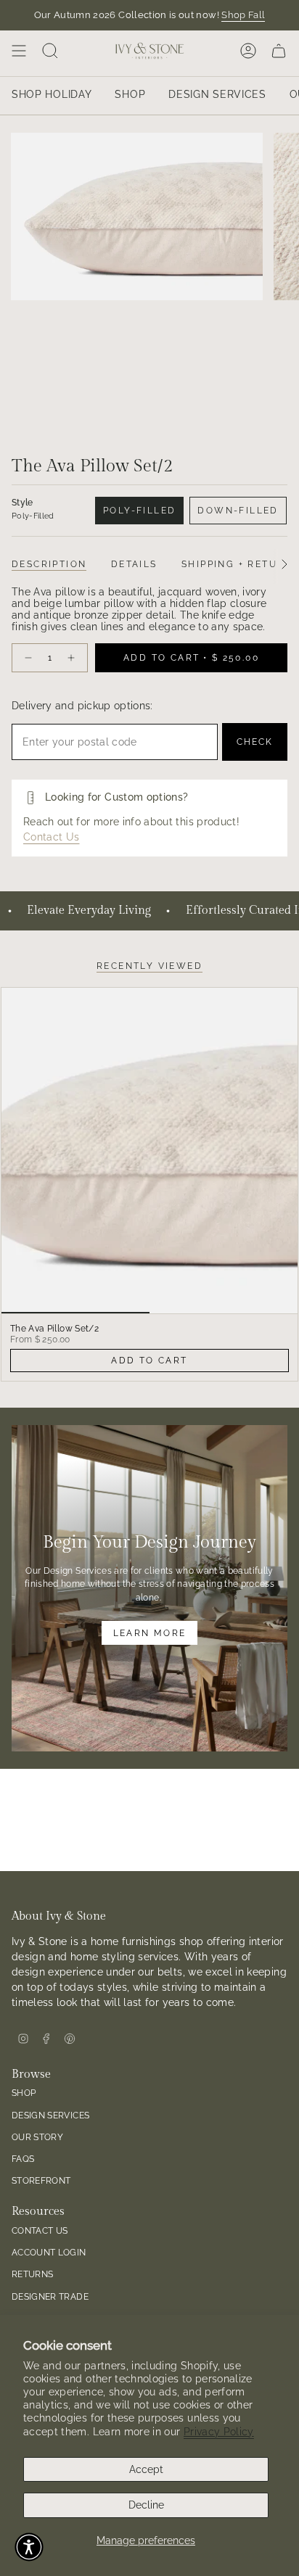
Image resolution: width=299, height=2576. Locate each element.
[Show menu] (19, 51)
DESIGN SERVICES (50, 2115)
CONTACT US (40, 2230)
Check (255, 742)
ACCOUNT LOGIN (49, 2252)
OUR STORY (37, 2137)
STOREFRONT (41, 2180)
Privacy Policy (219, 2432)
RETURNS (32, 2274)
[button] (29, 2547)
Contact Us (52, 837)
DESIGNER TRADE (50, 2296)
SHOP (24, 2093)
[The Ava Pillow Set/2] (149, 1151)
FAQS (23, 2159)
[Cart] (279, 51)
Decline (146, 2505)
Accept (146, 2469)
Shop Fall (243, 15)
